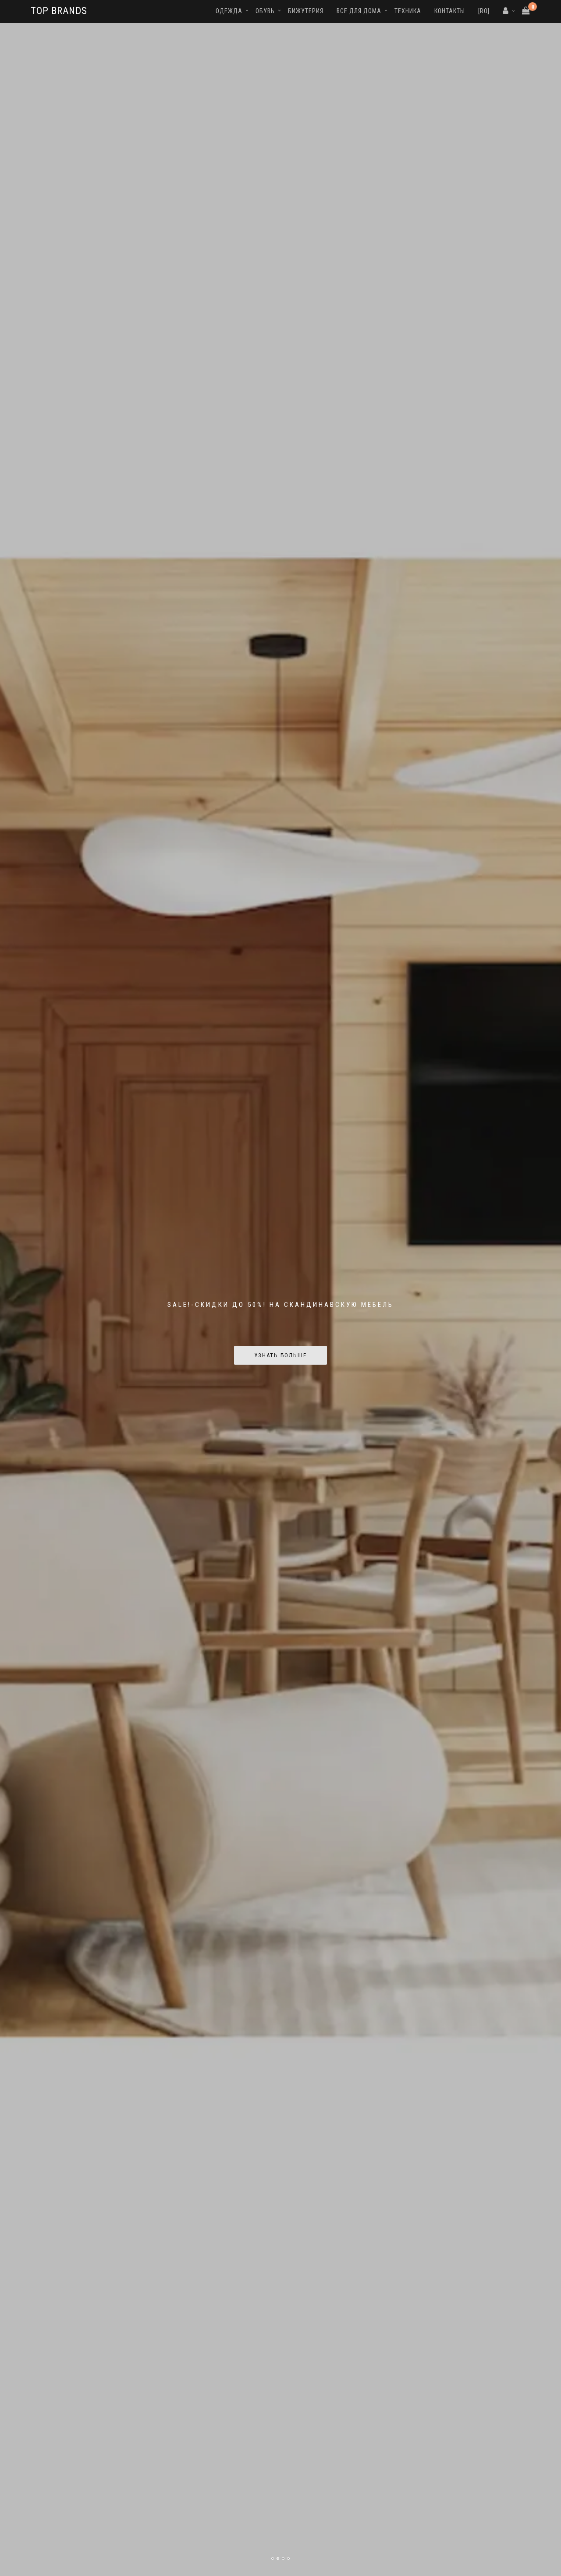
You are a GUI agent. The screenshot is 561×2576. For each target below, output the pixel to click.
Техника (408, 11)
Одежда (229, 11)
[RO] (484, 11)
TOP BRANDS (59, 11)
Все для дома (359, 11)
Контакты (450, 11)
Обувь (265, 11)
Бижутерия (306, 11)
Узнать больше (280, 1355)
